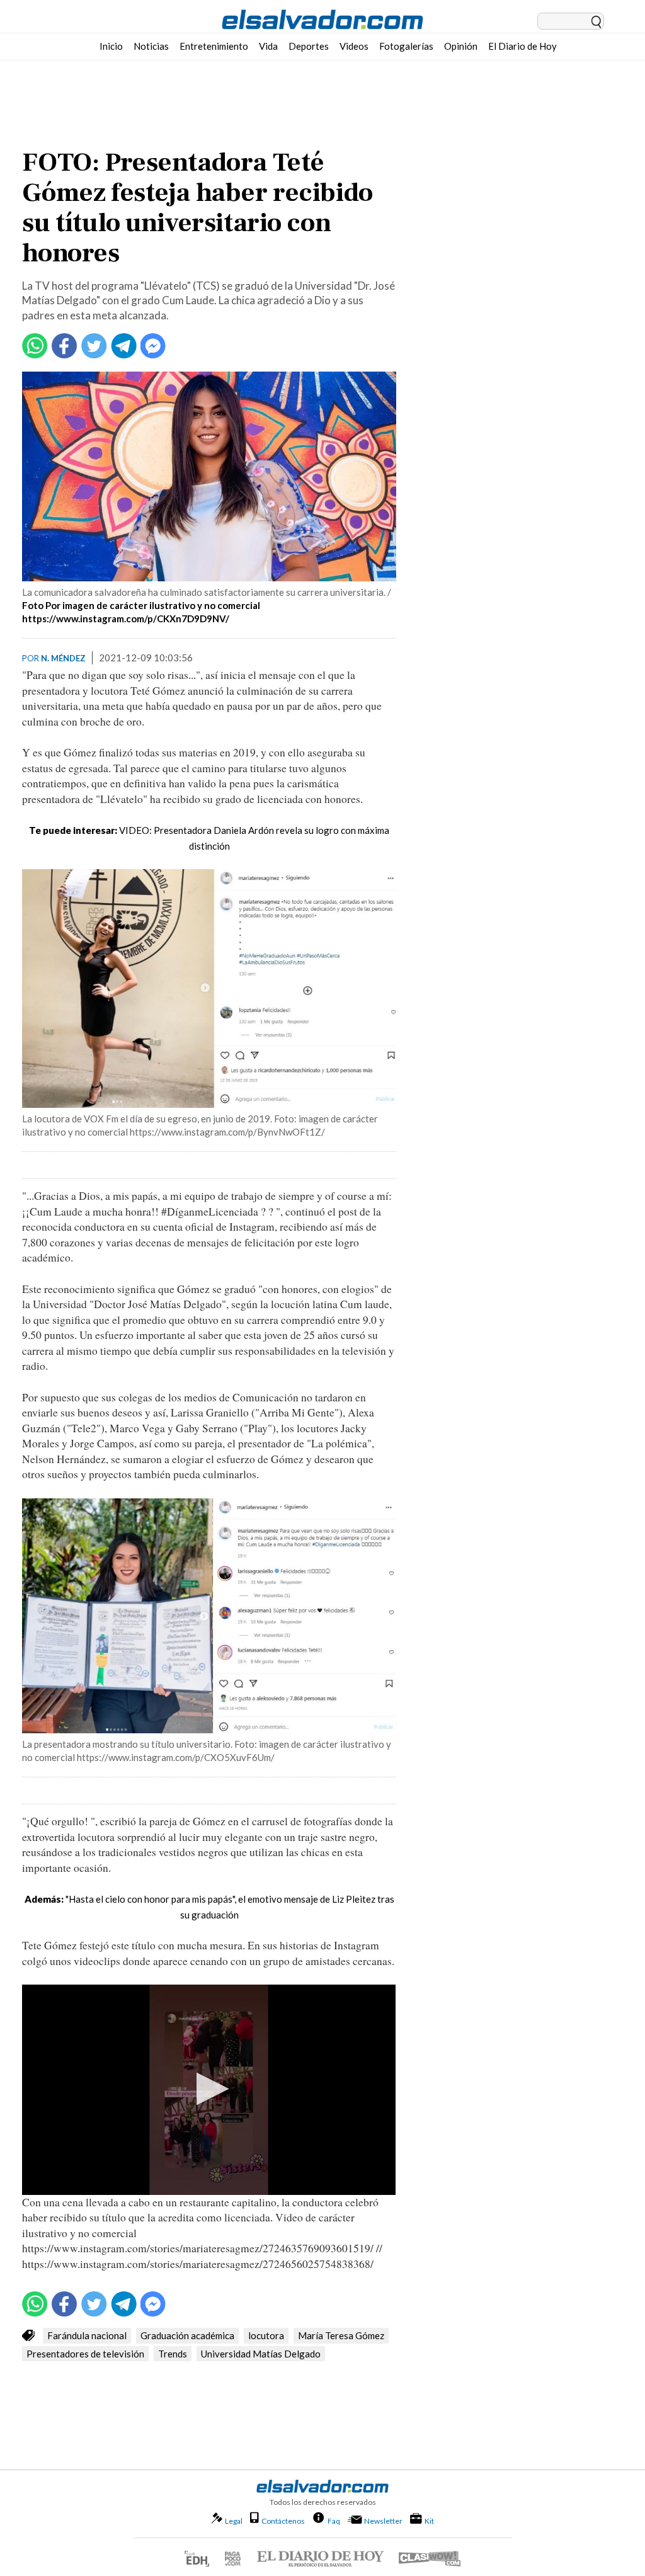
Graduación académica (187, 2335)
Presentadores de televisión (85, 2354)
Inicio (111, 46)
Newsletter (383, 2521)
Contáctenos (283, 2521)
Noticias (151, 46)
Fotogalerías (406, 46)
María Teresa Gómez (341, 2335)
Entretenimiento (214, 46)
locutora (266, 2335)
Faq (334, 2521)
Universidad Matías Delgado (261, 2354)
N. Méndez (63, 658)
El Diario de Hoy (522, 46)
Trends (173, 2354)
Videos (354, 46)
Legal (234, 2521)
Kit (429, 2521)
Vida (268, 46)
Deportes (309, 46)
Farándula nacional (87, 2335)
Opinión (461, 46)
